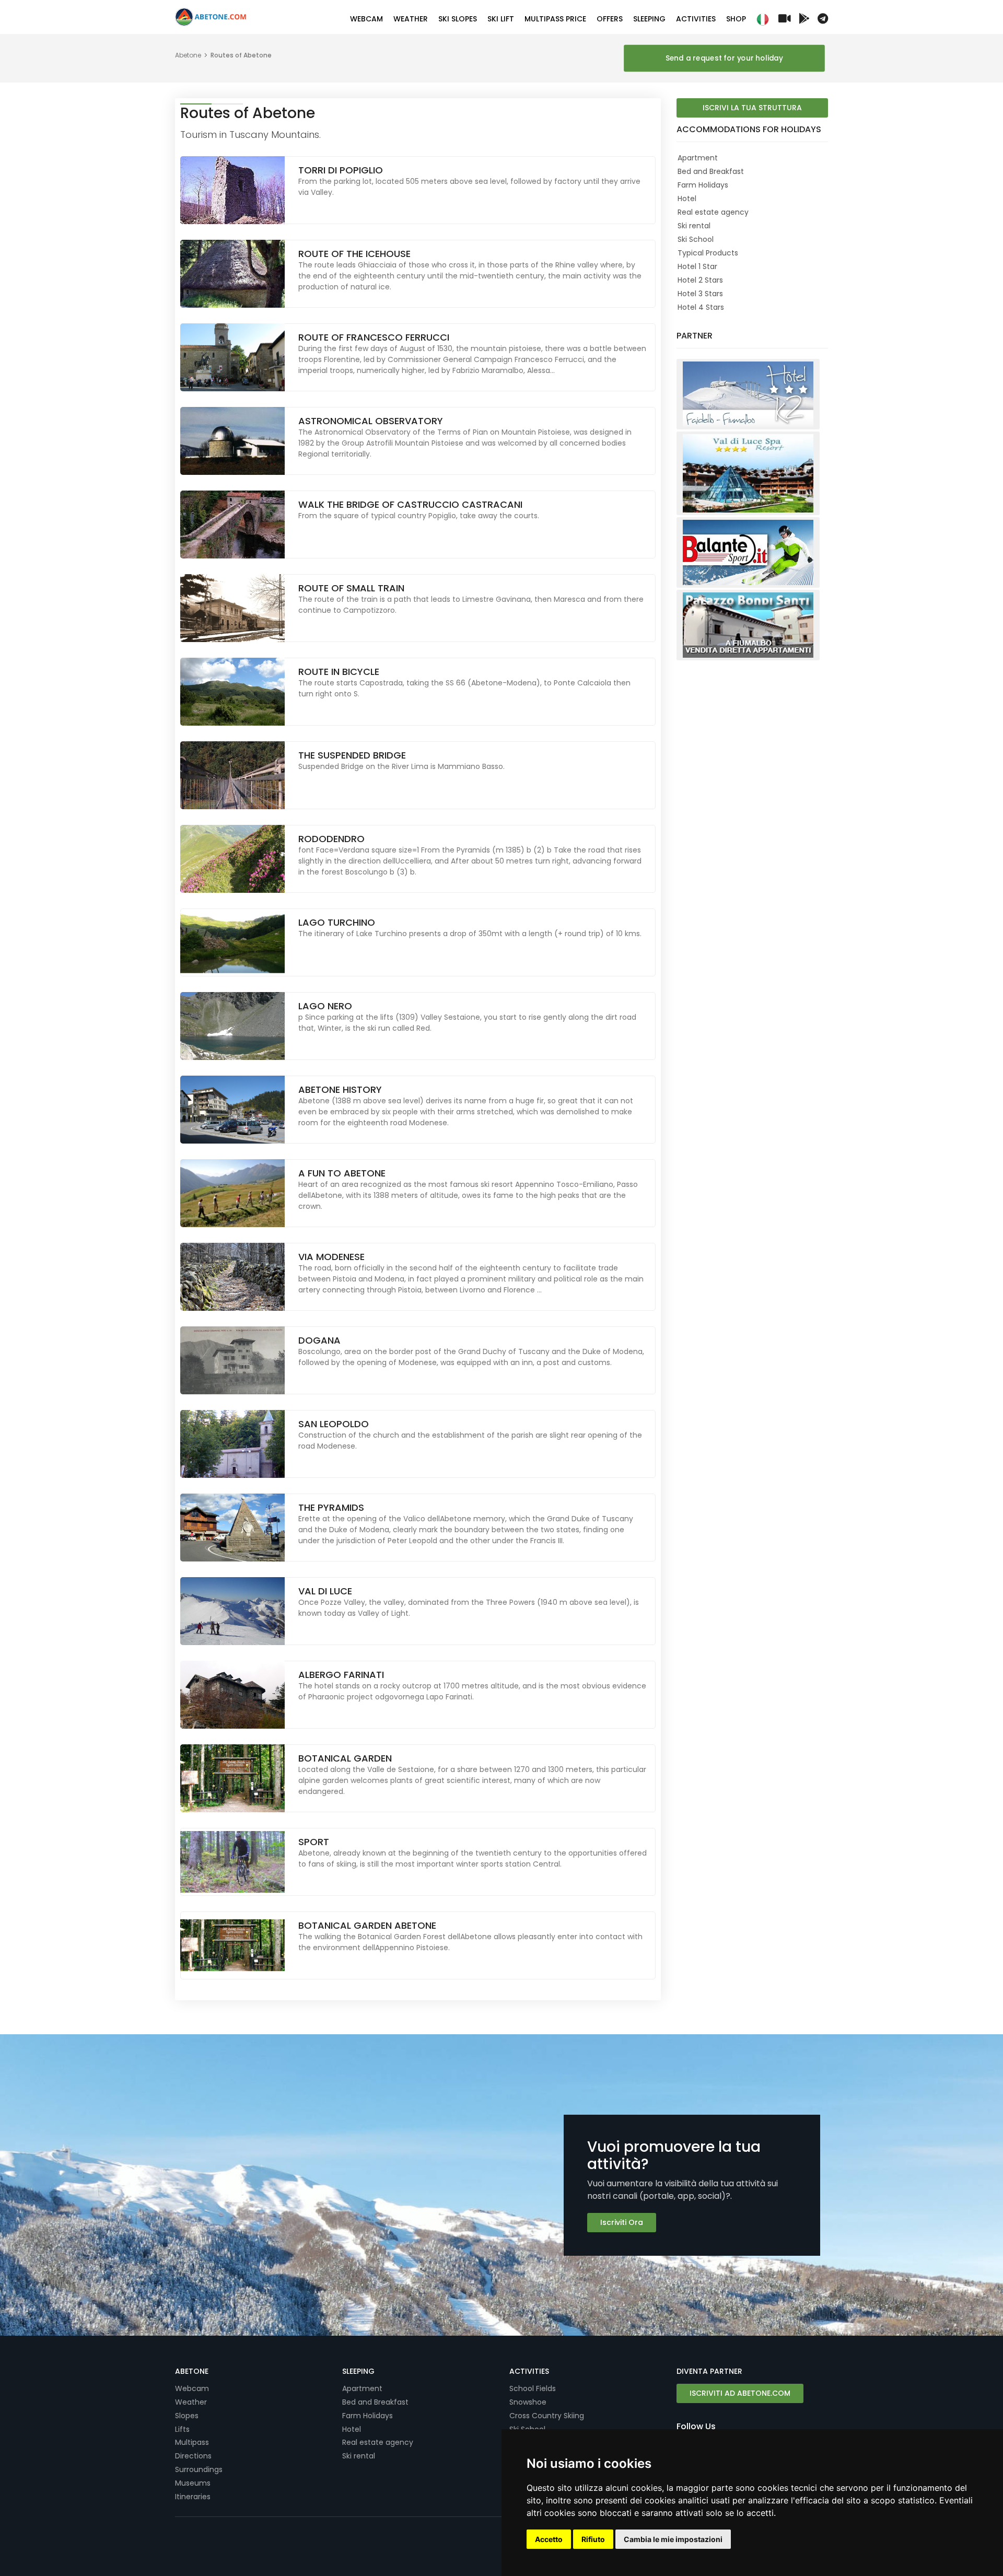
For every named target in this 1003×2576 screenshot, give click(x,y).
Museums (193, 2483)
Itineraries (193, 2497)
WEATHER (411, 19)
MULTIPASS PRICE (555, 19)
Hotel (687, 199)
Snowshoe (528, 2402)
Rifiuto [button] (593, 2539)
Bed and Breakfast (711, 171)
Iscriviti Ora (622, 2222)
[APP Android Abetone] (804, 20)
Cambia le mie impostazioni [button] (673, 2539)
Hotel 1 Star (697, 266)
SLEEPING (649, 19)
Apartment (698, 158)
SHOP (736, 19)
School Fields (533, 2388)
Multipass (192, 2442)
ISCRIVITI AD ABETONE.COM (740, 2393)
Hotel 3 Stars (700, 294)
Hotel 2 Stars (700, 280)
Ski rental (694, 226)
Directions (193, 2456)
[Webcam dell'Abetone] (785, 20)
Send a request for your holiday (724, 58)
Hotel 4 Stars (701, 307)
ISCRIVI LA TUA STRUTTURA (752, 108)
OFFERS (610, 19)
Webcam (192, 2388)
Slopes (187, 2416)
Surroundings (199, 2469)
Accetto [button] (549, 2539)
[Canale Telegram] (823, 20)
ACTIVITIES (696, 19)
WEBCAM (366, 19)
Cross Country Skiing (547, 2416)
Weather (191, 2402)
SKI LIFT (501, 19)
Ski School (696, 239)
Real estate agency (713, 212)
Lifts (182, 2429)
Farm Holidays (703, 185)
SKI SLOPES (458, 19)
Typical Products (708, 253)
